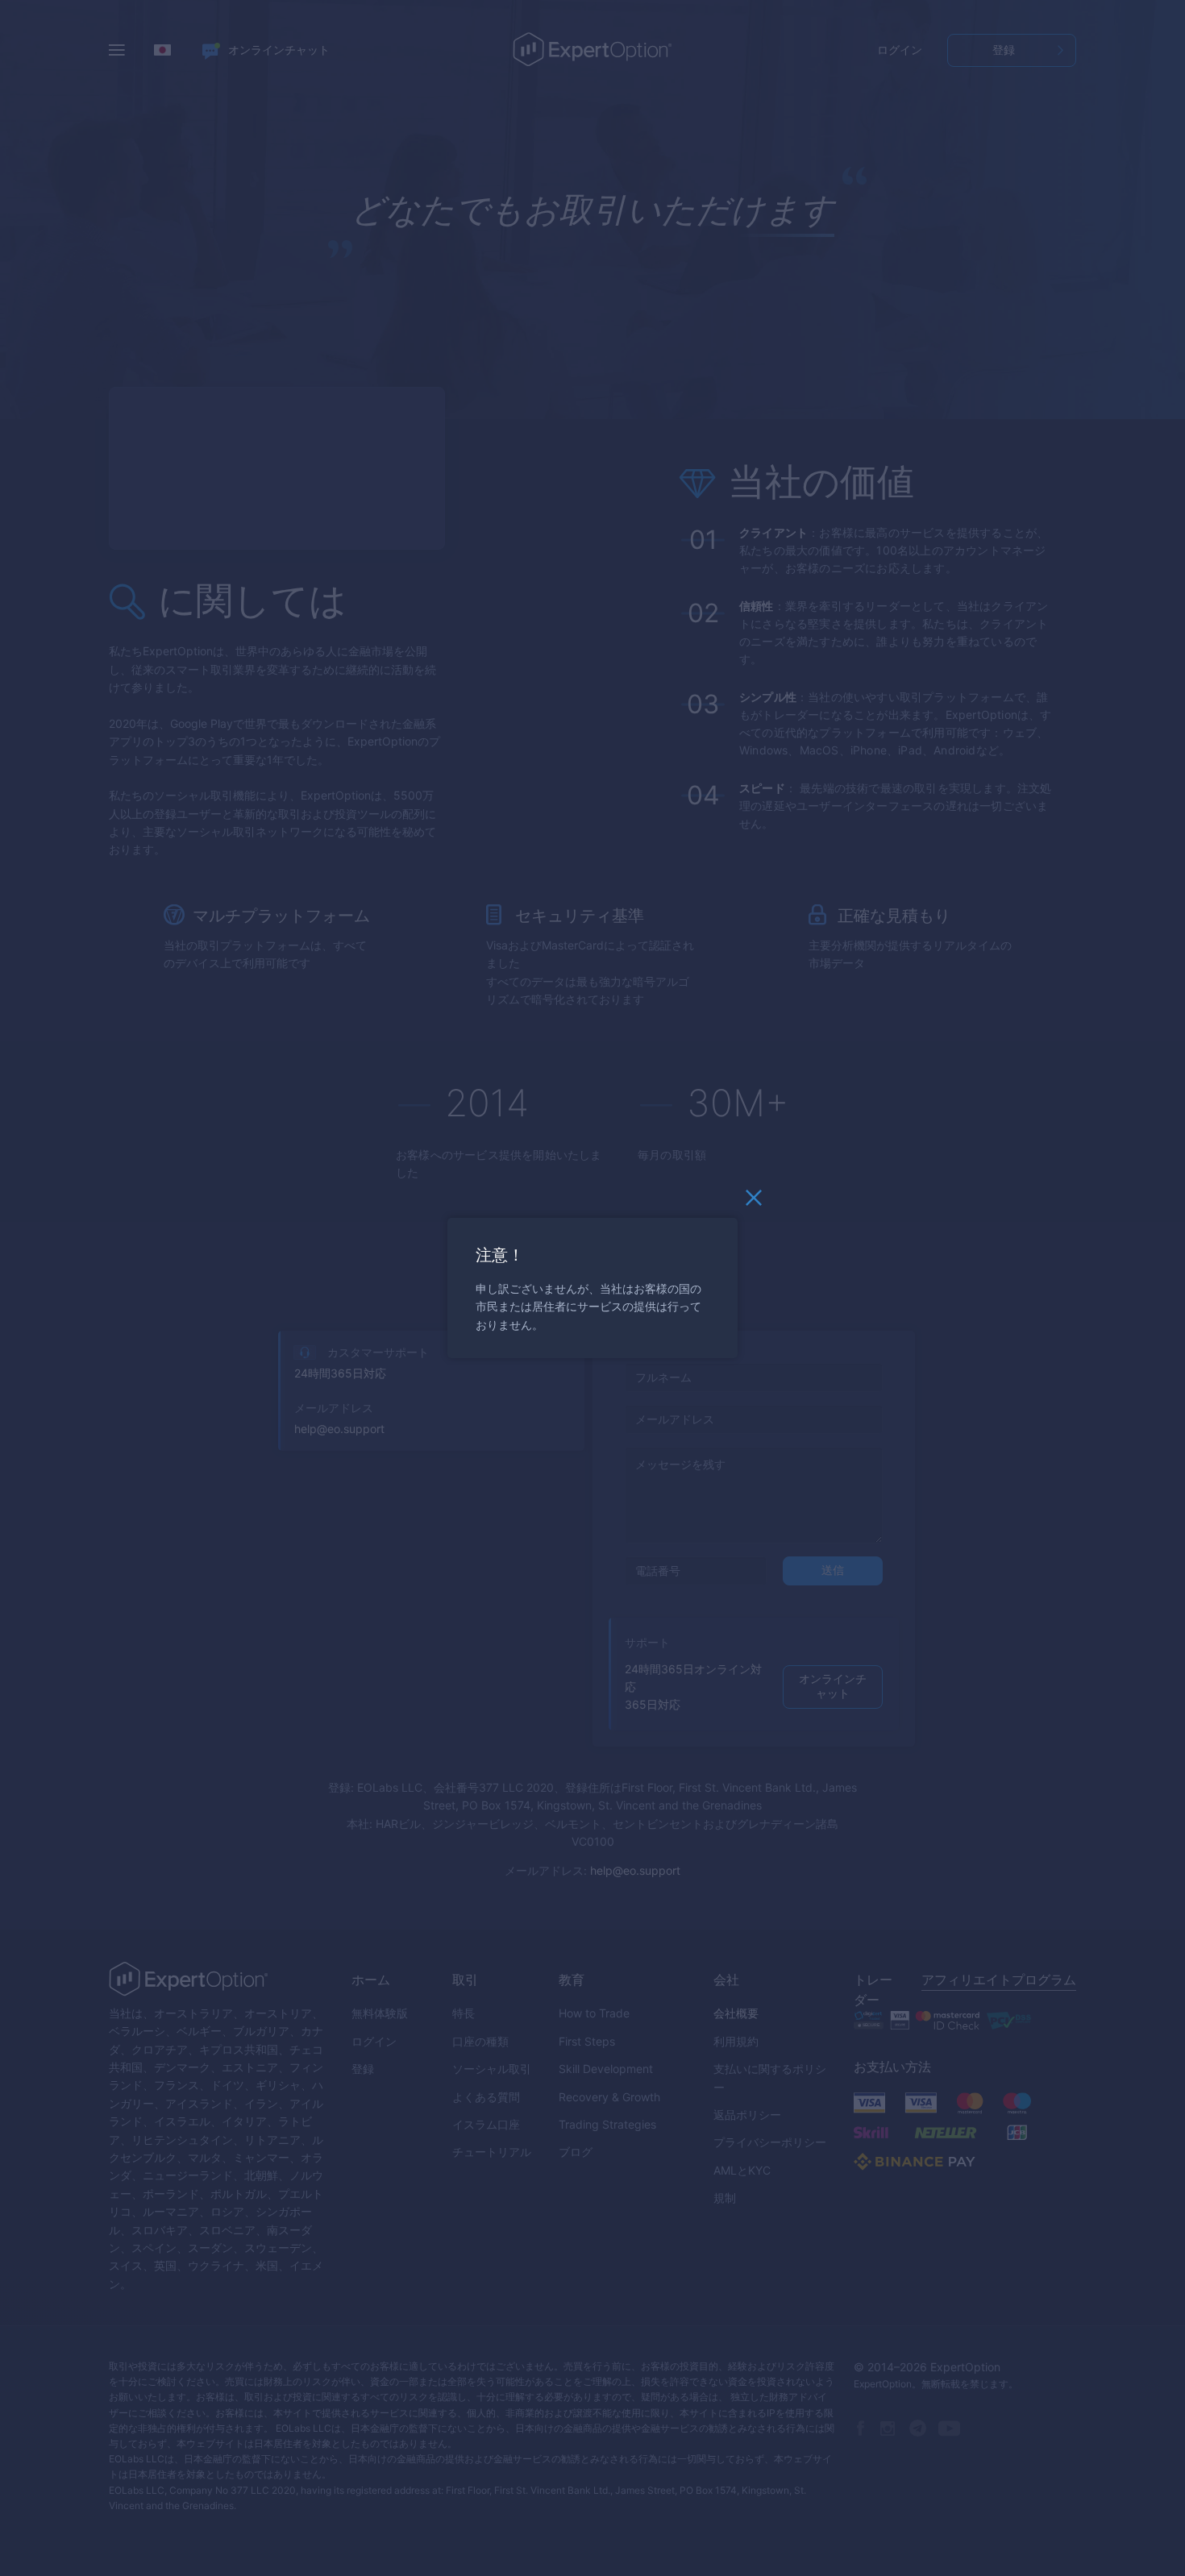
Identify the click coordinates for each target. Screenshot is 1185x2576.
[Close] (754, 1202)
